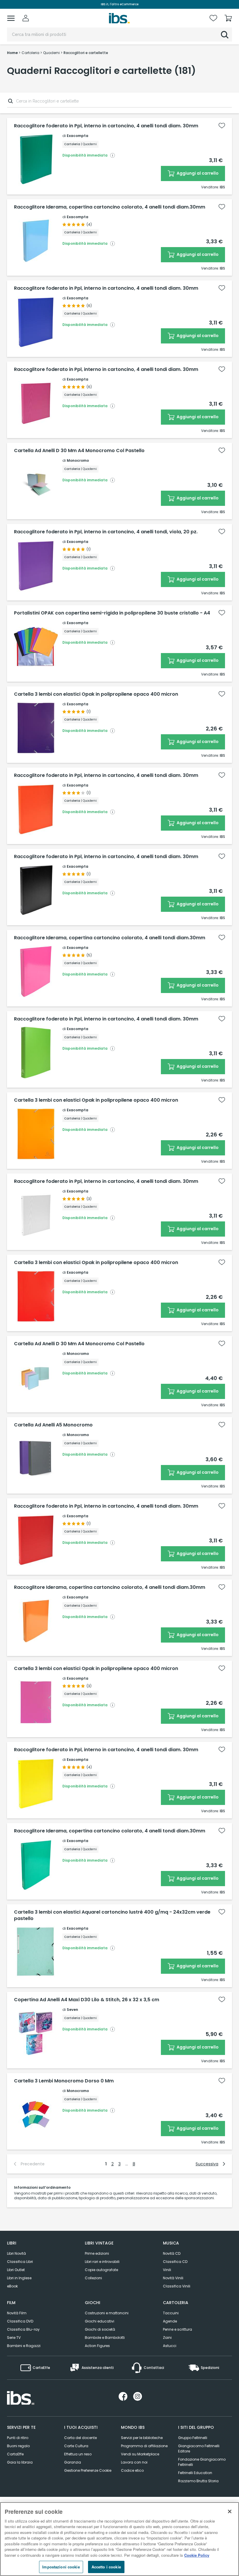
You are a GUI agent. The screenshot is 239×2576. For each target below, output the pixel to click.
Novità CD (172, 2253)
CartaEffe (15, 2454)
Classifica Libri (20, 2262)
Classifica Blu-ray (23, 2329)
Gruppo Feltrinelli (193, 2438)
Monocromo (78, 460)
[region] (119, 2539)
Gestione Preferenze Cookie (88, 2470)
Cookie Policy (197, 2555)
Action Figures (97, 2346)
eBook (12, 2286)
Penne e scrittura (178, 2329)
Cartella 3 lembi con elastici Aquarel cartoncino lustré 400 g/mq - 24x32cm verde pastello (112, 1915)
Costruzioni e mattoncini (107, 2313)
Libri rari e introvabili (102, 2262)
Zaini (167, 2338)
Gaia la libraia (20, 2462)
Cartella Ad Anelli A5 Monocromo (53, 1425)
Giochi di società (100, 2329)
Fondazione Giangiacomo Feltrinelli (202, 2462)
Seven (72, 2010)
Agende (170, 2321)
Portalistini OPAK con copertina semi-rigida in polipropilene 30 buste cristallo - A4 (112, 613)
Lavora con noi (134, 2462)
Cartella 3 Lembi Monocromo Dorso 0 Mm (64, 2081)
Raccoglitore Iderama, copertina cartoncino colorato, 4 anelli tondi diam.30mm (110, 207)
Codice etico (132, 2470)
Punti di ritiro (18, 2438)
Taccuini (171, 2313)
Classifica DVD (20, 2321)
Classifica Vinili (177, 2286)
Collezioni (93, 2278)
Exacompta (78, 136)
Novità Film (17, 2313)
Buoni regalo (18, 2446)
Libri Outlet (16, 2270)
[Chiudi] (230, 2511)
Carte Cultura (76, 2446)
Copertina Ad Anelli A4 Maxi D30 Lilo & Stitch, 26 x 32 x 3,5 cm (87, 2000)
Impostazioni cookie (61, 2567)
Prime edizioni (97, 2253)
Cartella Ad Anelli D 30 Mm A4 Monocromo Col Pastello (79, 451)
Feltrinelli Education (195, 2473)
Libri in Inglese (19, 2278)
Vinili (167, 2270)
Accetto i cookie (106, 2567)
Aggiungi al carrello (197, 173)
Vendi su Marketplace (140, 2454)
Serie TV (14, 2338)
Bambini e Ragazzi (24, 2346)
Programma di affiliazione (144, 2446)
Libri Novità (16, 2253)
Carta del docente (80, 2438)
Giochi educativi (100, 2321)
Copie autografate (101, 2270)
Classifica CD (175, 2262)
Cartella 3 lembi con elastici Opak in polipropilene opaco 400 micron (96, 694)
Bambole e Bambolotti (105, 2338)
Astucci (170, 2346)
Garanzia (73, 2462)
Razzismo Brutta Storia (198, 2481)
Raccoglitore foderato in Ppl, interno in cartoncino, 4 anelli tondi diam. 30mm (106, 126)
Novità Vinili (173, 2278)
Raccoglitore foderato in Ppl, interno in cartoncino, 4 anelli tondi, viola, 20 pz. (106, 532)
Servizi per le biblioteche (142, 2438)
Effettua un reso (78, 2454)
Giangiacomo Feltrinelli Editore (199, 2449)
